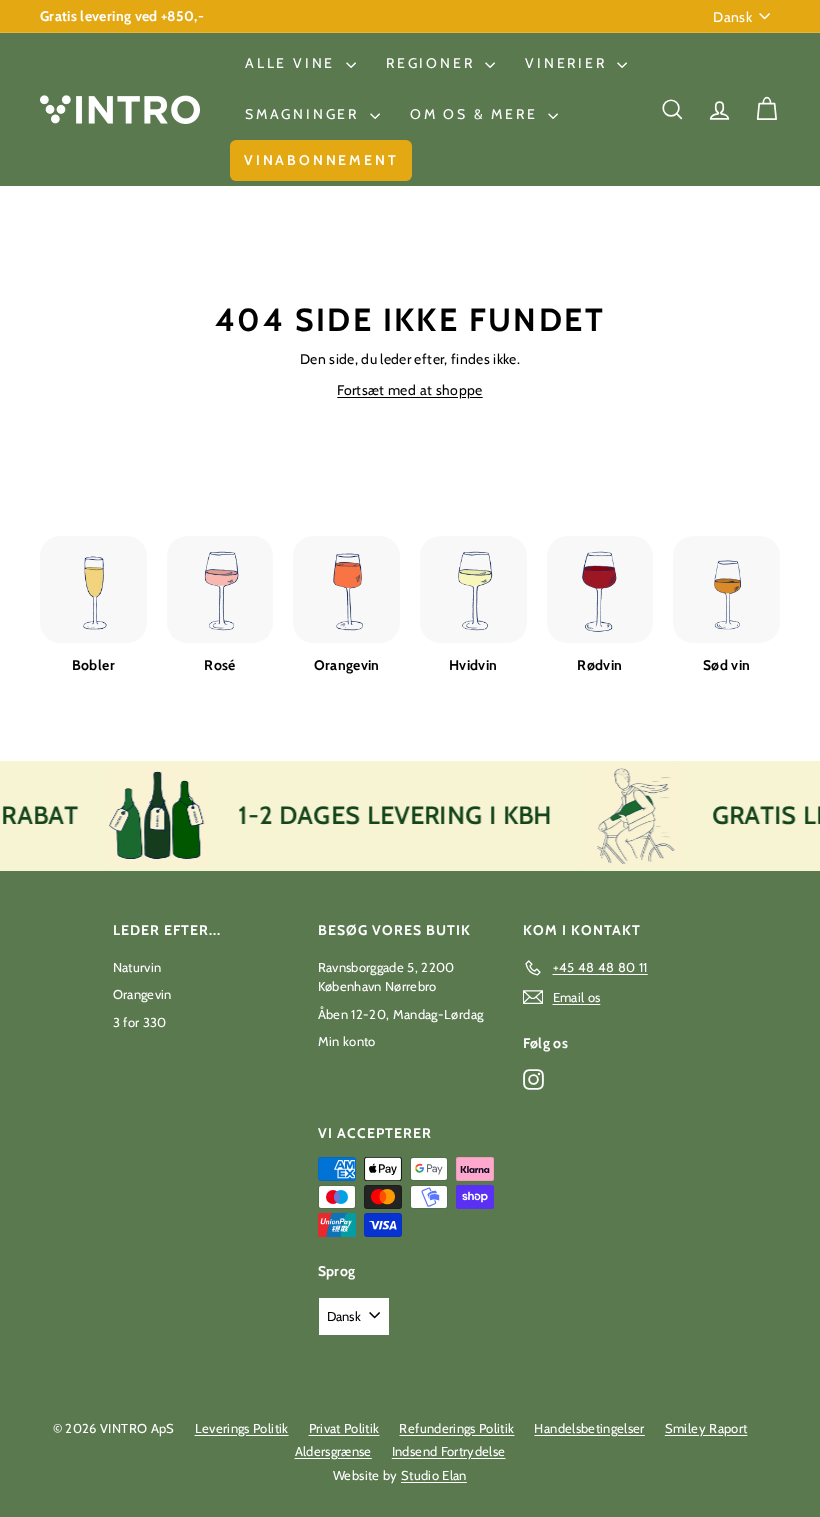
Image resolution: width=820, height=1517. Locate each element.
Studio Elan (434, 1475)
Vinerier (568, 63)
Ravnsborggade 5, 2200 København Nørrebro (386, 977)
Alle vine (293, 63)
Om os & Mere (476, 114)
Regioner (433, 63)
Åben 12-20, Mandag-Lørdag (401, 1014)
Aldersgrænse (333, 1451)
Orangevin (142, 994)
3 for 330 (140, 1022)
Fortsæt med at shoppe (409, 390)
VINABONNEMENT (321, 160)
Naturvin (137, 967)
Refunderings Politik (456, 1428)
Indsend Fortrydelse (449, 1451)
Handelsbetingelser (589, 1428)
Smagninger (305, 114)
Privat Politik (344, 1428)
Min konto (347, 1041)
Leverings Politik (242, 1428)
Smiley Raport (706, 1428)
